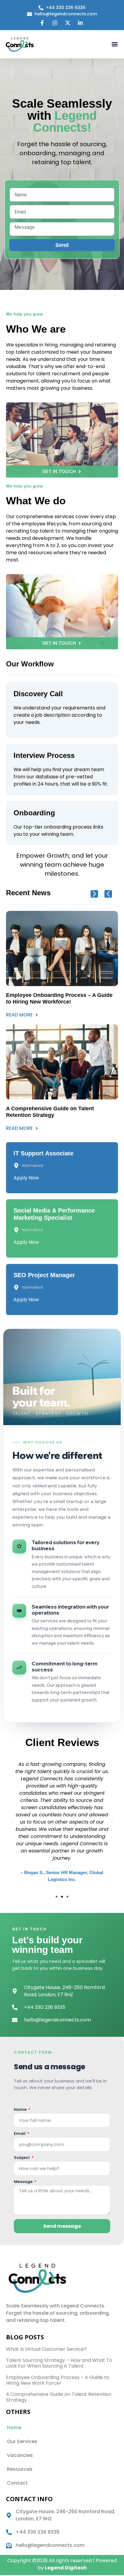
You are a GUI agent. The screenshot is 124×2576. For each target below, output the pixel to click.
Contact (17, 2483)
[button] (115, 44)
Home (14, 2428)
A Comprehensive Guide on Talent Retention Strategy (59, 2397)
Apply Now (26, 1178)
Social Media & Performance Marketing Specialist (54, 1214)
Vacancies (20, 2455)
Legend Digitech (66, 2568)
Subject (22, 2158)
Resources (20, 2469)
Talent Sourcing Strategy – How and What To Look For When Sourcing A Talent (59, 2363)
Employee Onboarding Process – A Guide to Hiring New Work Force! (58, 2380)
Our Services (22, 2441)
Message (24, 2182)
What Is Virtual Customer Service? (46, 2349)
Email (20, 2134)
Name (21, 2110)
